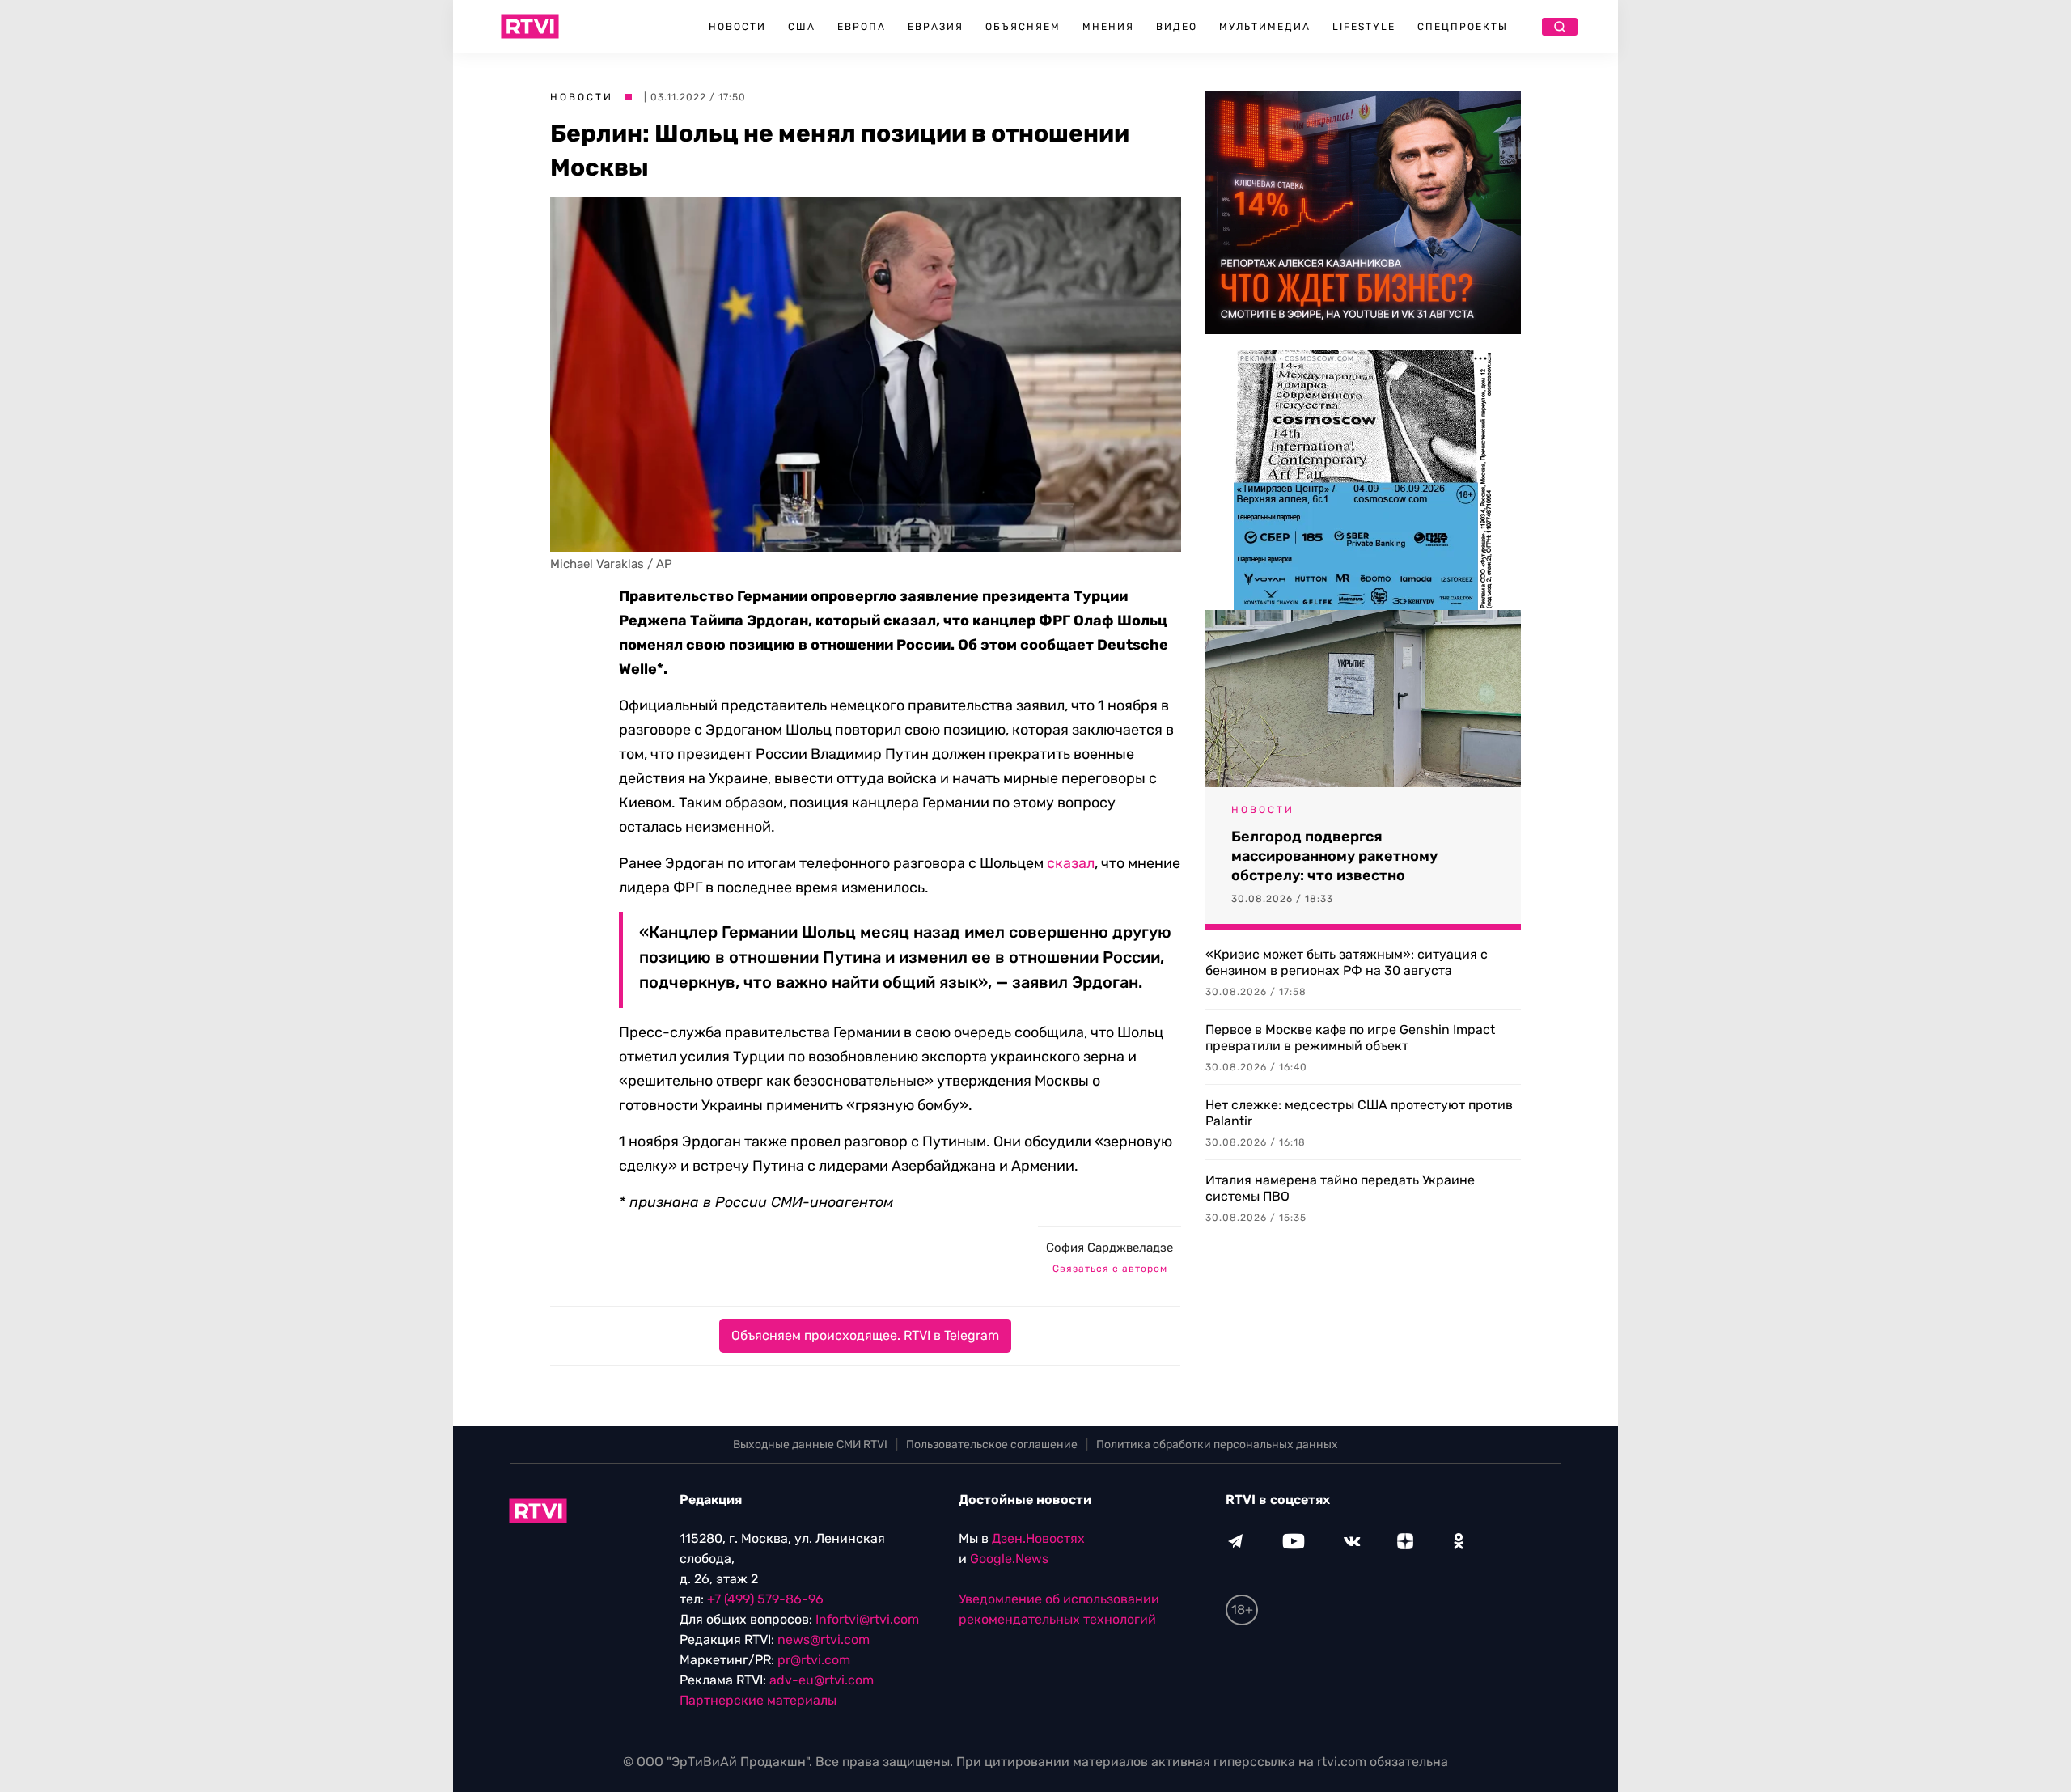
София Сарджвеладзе (1110, 1248)
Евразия (936, 27)
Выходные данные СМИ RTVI (810, 1445)
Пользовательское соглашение (992, 1445)
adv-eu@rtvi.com (822, 1680)
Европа (862, 27)
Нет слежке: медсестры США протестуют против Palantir (1359, 1113)
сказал (1071, 863)
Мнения (1108, 27)
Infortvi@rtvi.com (867, 1619)
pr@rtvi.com (814, 1660)
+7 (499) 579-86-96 (765, 1599)
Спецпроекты (1463, 27)
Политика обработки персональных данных (1217, 1445)
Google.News (1009, 1559)
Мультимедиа (1265, 27)
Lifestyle (1364, 27)
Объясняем (1023, 27)
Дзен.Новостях (1038, 1538)
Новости (737, 27)
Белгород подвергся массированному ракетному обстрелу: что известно (1334, 856)
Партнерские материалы (758, 1700)
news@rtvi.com (824, 1639)
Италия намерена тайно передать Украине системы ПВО (1340, 1188)
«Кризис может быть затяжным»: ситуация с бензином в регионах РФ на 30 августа (1347, 962)
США (802, 27)
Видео (1177, 27)
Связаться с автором (1110, 1269)
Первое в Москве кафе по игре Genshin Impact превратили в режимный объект (1350, 1038)
